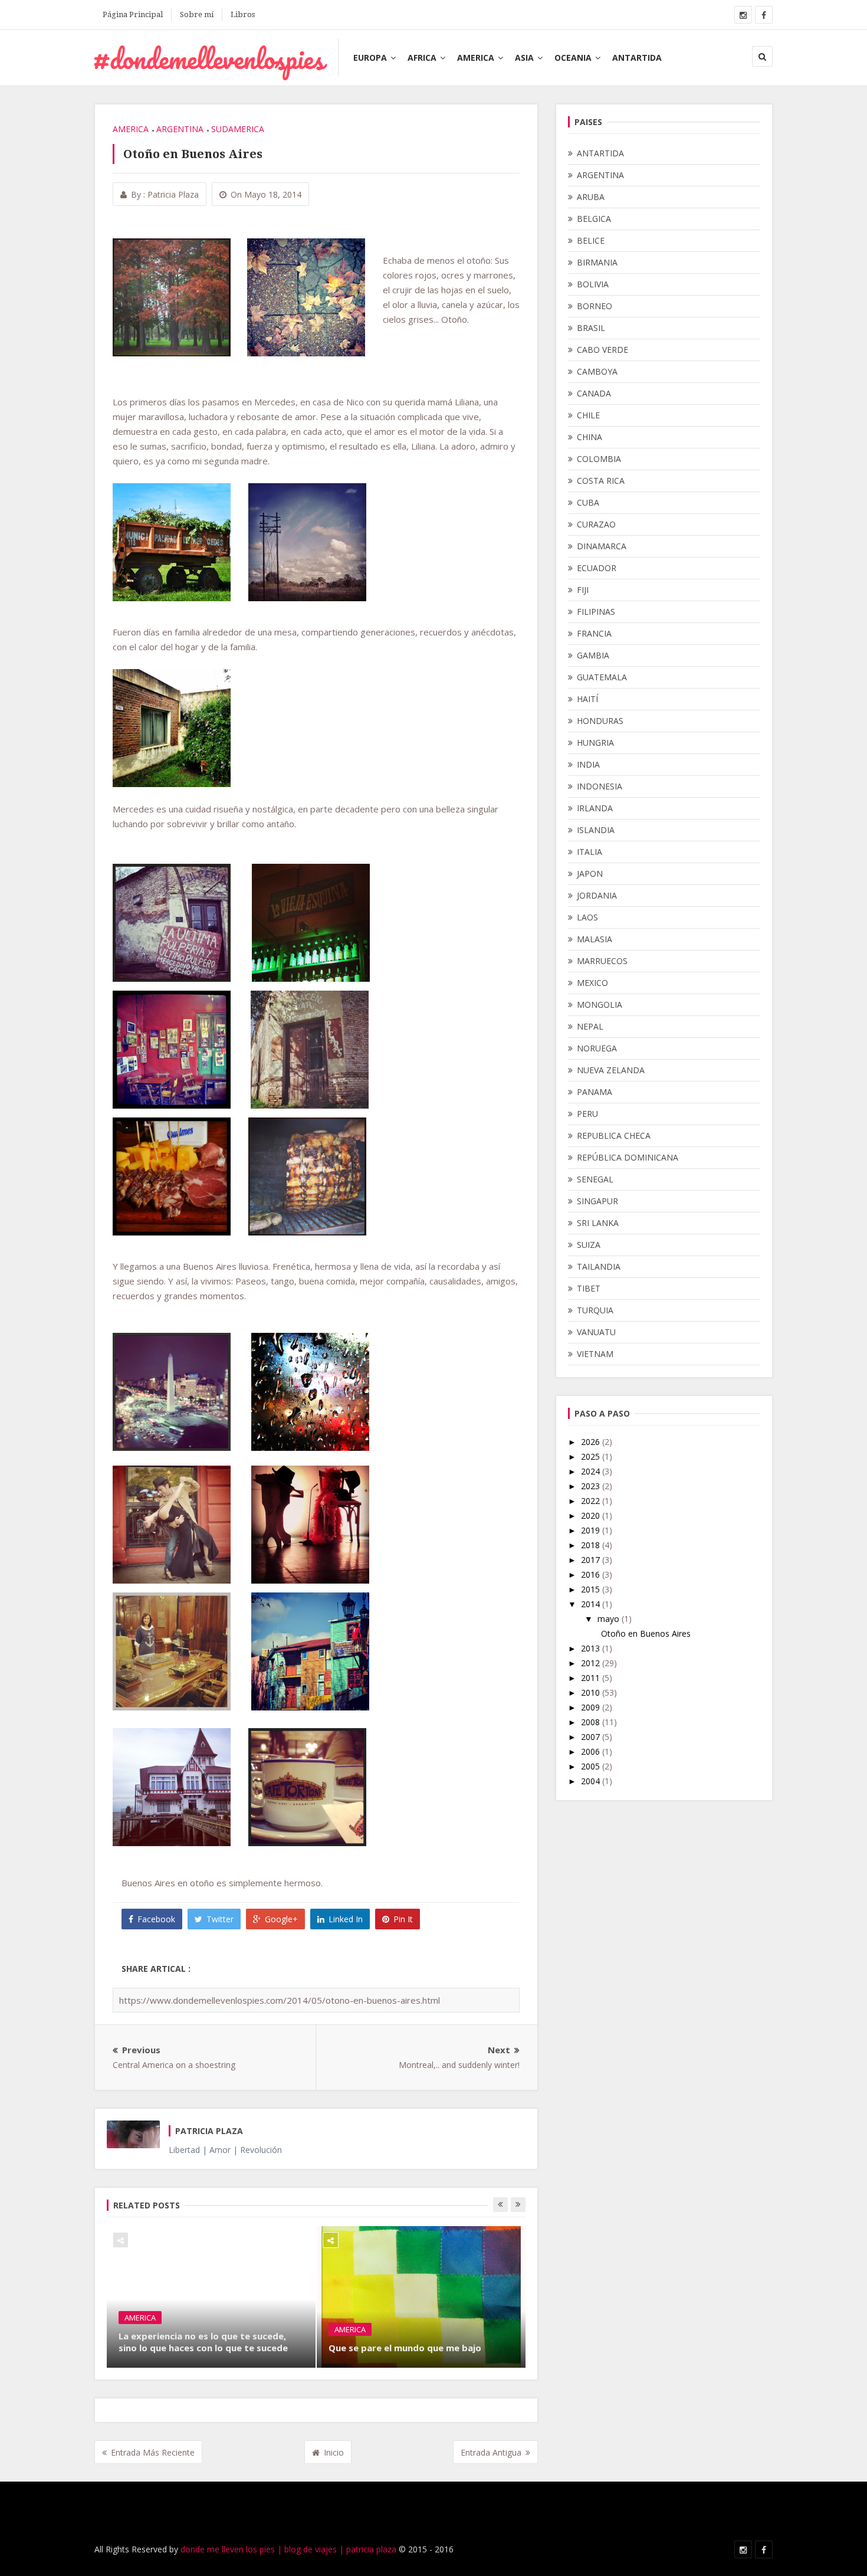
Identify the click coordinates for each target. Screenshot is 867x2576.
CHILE (588, 415)
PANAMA (595, 1092)
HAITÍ (587, 699)
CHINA (590, 437)
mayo (610, 1619)
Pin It (403, 1919)
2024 (592, 1471)
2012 (592, 1663)
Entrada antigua (491, 2452)
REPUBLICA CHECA (614, 1135)
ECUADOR (597, 568)
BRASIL (591, 328)
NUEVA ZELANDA (611, 1070)
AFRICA (422, 58)
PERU (587, 1114)
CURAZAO (596, 524)
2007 (592, 1737)
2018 (592, 1545)
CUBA (588, 502)
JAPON (590, 874)
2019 (592, 1530)
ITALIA (590, 852)
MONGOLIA (600, 1004)
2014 (592, 1604)
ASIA (524, 58)
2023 (592, 1486)
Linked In (346, 1919)
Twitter (220, 1919)
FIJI (583, 590)
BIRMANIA (597, 262)
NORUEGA (597, 1048)
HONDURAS (600, 721)
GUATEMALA (602, 677)
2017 (592, 1560)
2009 (592, 1707)
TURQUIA (595, 1310)
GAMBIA (593, 655)
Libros (243, 14)
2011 (592, 1678)
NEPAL (590, 1026)
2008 (592, 1722)
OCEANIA (573, 58)
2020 (592, 1515)
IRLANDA (595, 808)
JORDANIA (597, 895)
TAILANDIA (599, 1266)
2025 (592, 1456)
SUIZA (589, 1245)
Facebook (156, 1919)
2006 (592, 1751)
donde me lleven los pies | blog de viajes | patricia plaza (288, 2549)
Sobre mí (197, 14)
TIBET (589, 1288)
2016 (592, 1574)
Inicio (334, 2452)
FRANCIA (594, 633)
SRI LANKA (598, 1223)
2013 (592, 1648)
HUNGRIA (595, 743)
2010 (592, 1692)
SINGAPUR (597, 1201)
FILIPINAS (596, 612)
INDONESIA (600, 786)
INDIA (588, 764)
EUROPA (370, 58)
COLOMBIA (599, 459)
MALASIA (595, 939)
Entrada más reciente (153, 2452)
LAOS (587, 917)
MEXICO (592, 983)
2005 (592, 1766)
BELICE (591, 240)
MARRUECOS (602, 961)
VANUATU (596, 1332)
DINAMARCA (602, 546)
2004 (592, 1781)
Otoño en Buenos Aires (646, 1633)
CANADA (594, 393)
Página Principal (133, 14)
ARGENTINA (180, 129)
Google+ (281, 1919)
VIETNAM (595, 1354)
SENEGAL (595, 1179)
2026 (592, 1442)
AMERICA (476, 58)
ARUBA (591, 197)
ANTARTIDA (637, 58)
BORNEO (595, 306)
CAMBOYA (597, 371)
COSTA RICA (601, 481)
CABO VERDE (602, 350)
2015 (592, 1589)
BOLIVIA (593, 284)
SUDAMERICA (238, 129)
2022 (592, 1501)
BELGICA (594, 219)
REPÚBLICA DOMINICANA (628, 1157)
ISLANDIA (596, 830)
